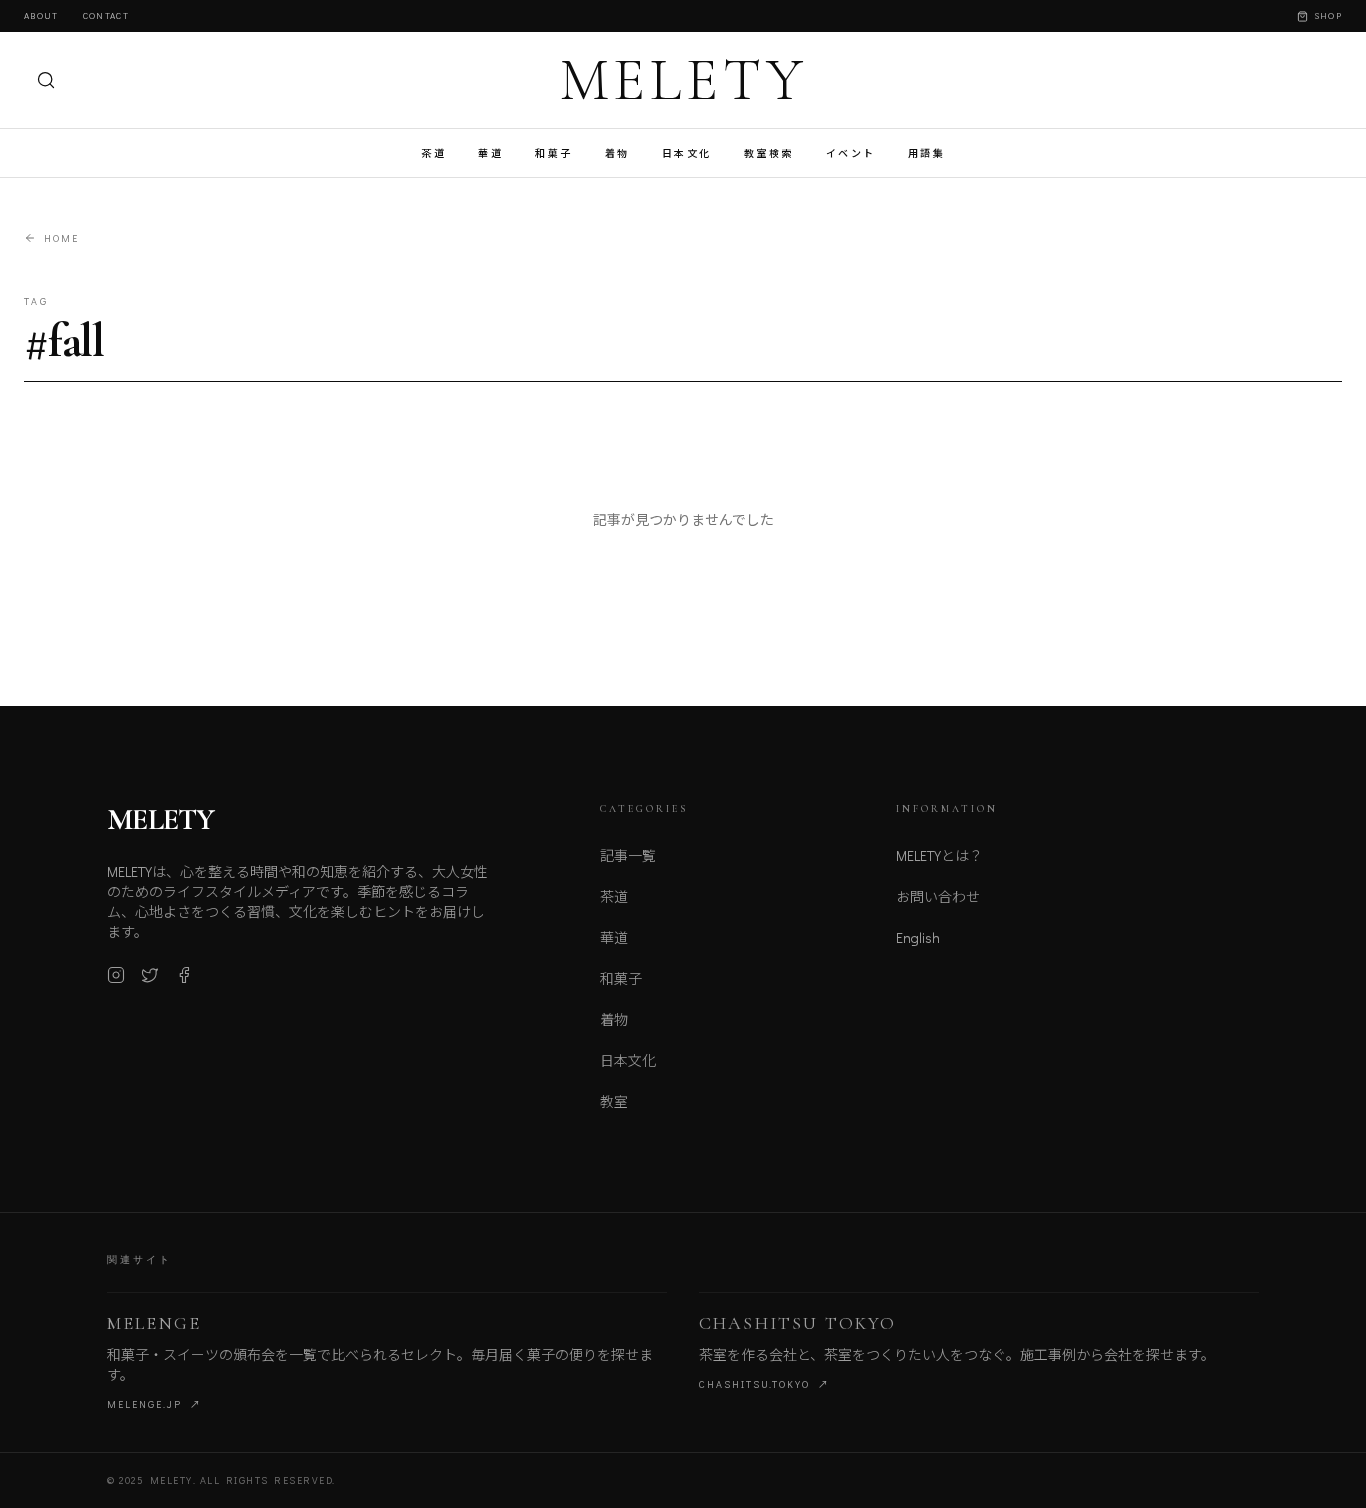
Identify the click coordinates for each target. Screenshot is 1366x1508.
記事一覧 (628, 855)
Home (61, 238)
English (918, 937)
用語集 (927, 153)
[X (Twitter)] (150, 975)
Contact (106, 15)
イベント (851, 153)
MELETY (683, 80)
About (41, 15)
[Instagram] (116, 975)
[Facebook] (184, 975)
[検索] (46, 80)
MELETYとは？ (939, 855)
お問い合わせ (938, 896)
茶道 (433, 153)
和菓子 (554, 153)
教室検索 (769, 153)
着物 (617, 153)
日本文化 (687, 153)
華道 (490, 153)
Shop (1328, 15)
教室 (614, 1101)
